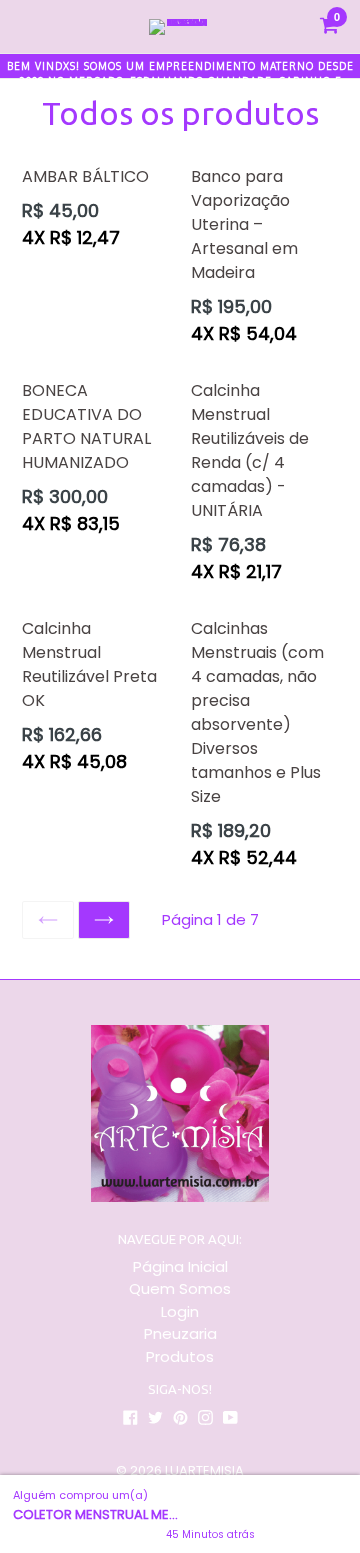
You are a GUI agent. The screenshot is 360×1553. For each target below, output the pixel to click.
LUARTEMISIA (204, 1470)
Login (180, 1311)
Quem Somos (180, 1288)
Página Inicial (180, 1266)
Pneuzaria (180, 1333)
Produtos (180, 1356)
